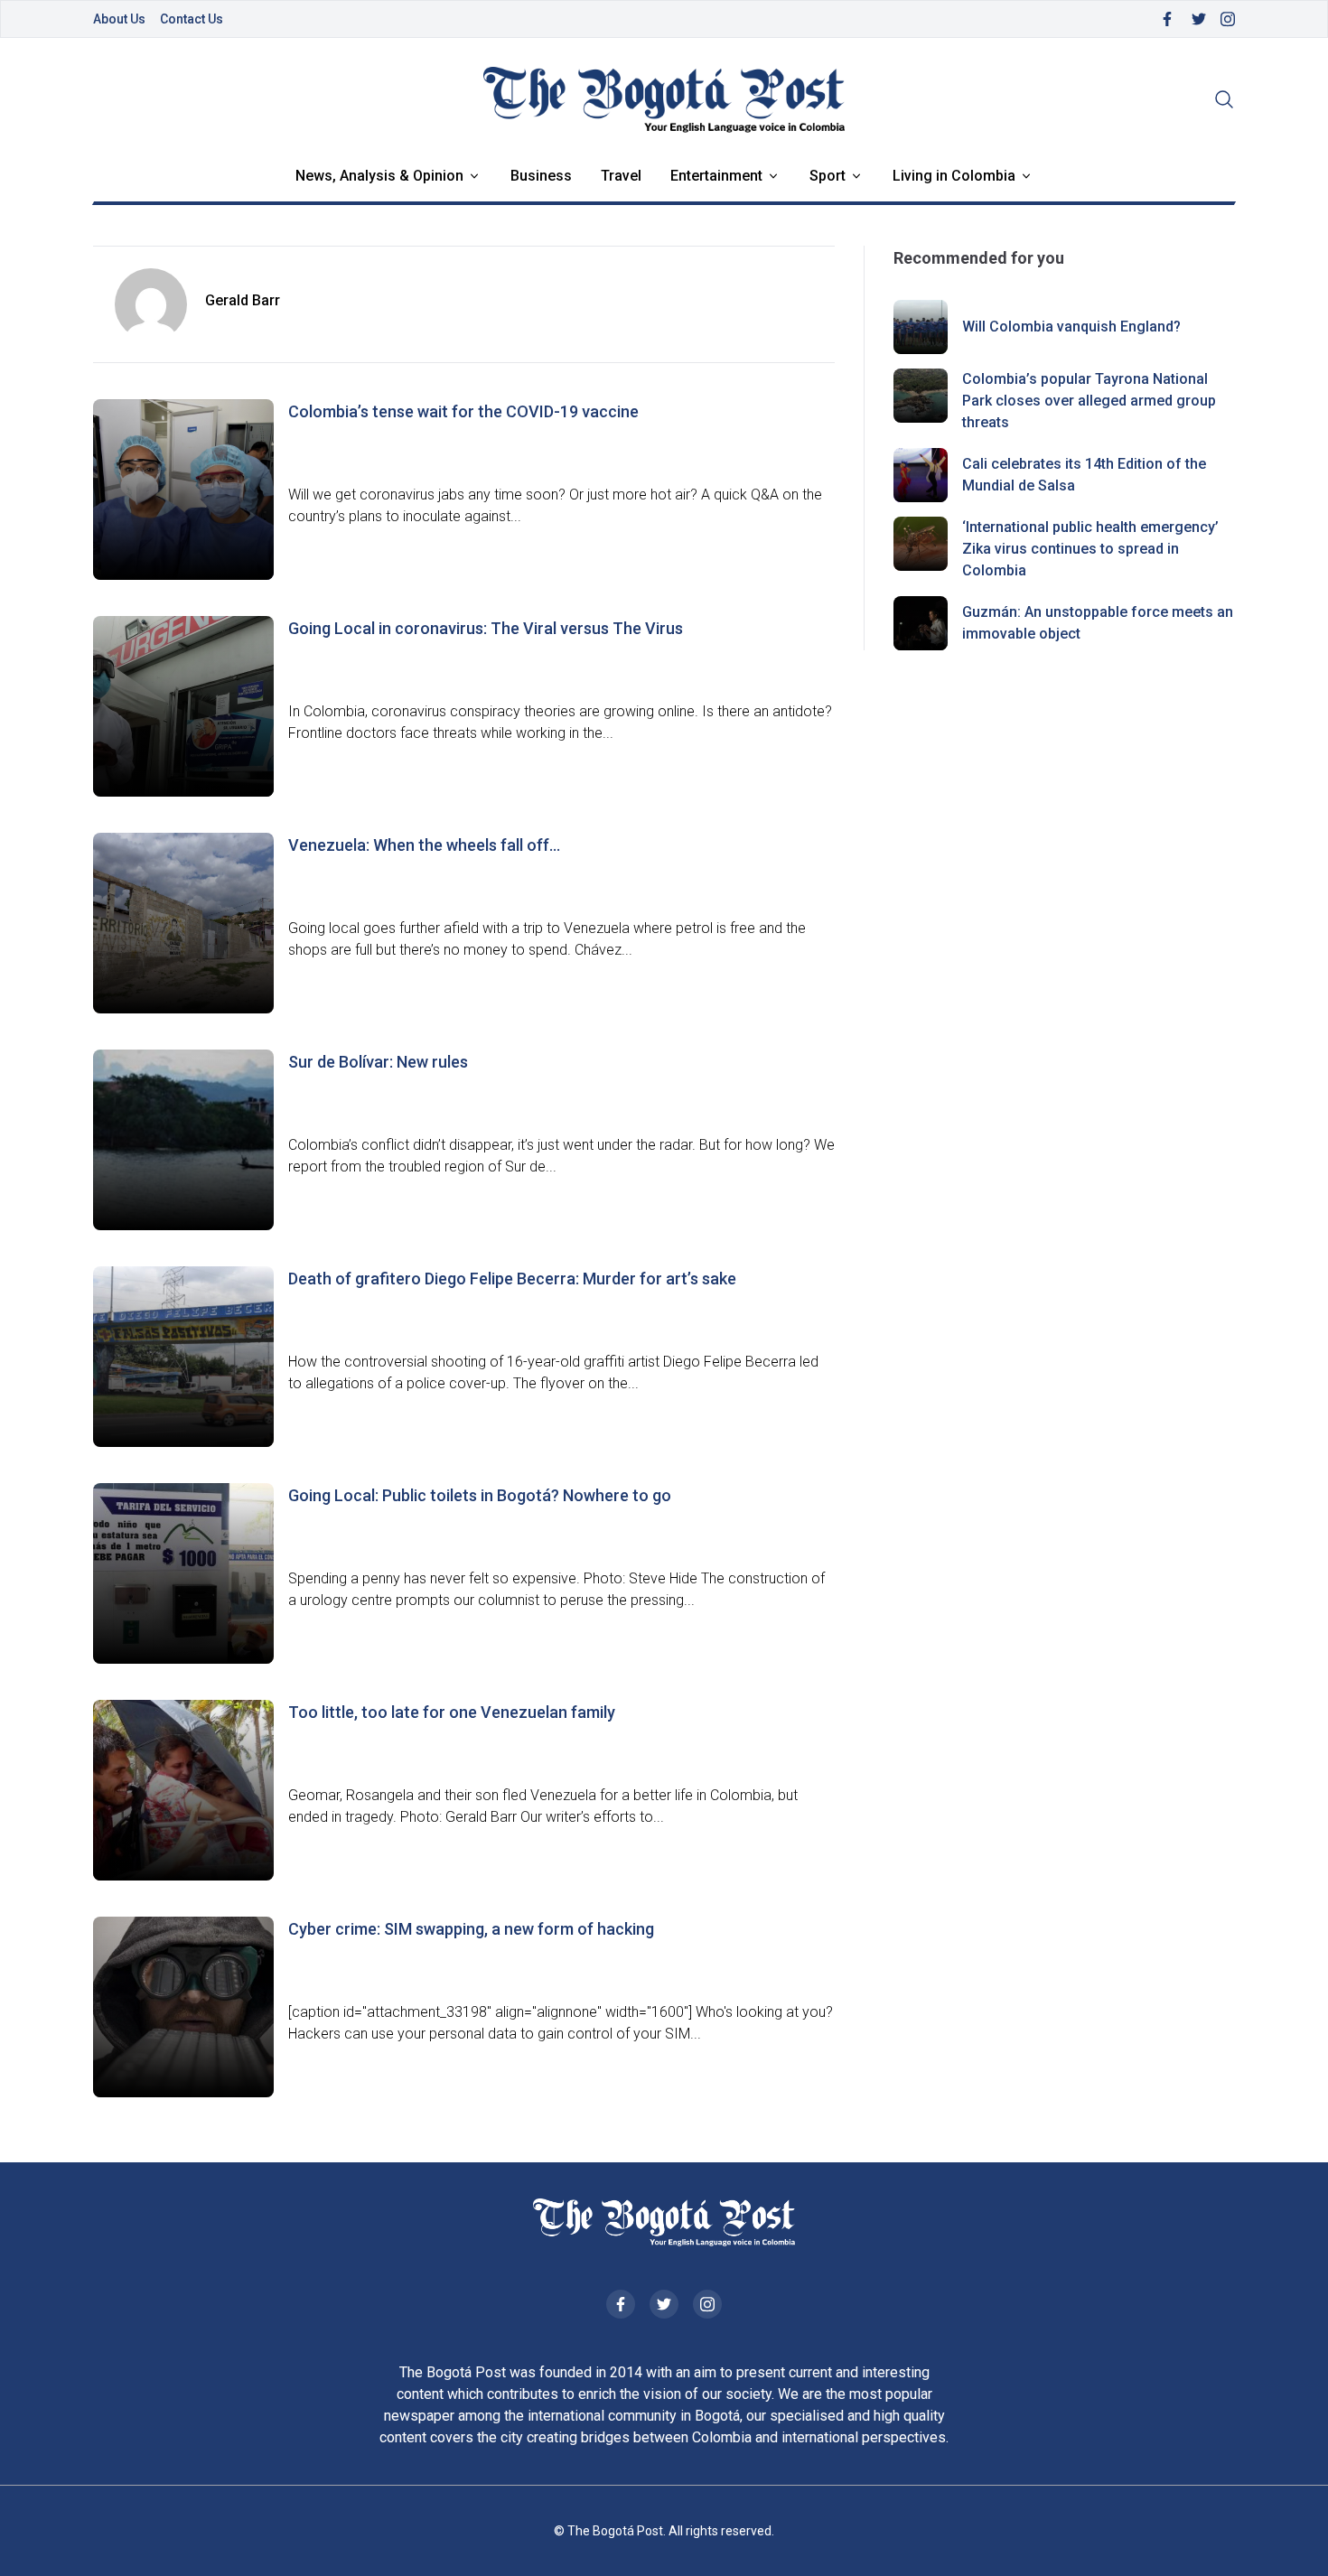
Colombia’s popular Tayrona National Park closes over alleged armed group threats (1089, 401)
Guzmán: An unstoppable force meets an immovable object (1098, 623)
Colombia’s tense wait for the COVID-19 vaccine (463, 411)
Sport (828, 176)
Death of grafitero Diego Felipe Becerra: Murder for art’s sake (512, 1279)
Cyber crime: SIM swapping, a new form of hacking (471, 1929)
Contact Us (192, 19)
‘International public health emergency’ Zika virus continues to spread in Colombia (1090, 549)
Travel (621, 176)
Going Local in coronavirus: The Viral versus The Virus (486, 628)
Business (541, 176)
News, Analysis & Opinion (379, 176)
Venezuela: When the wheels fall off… (424, 845)
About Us (119, 19)
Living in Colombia (954, 176)
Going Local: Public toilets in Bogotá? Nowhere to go (480, 1495)
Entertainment (716, 176)
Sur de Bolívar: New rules (378, 1062)
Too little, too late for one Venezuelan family (452, 1712)
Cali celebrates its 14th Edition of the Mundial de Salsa (1084, 475)
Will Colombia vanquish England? (1071, 327)
